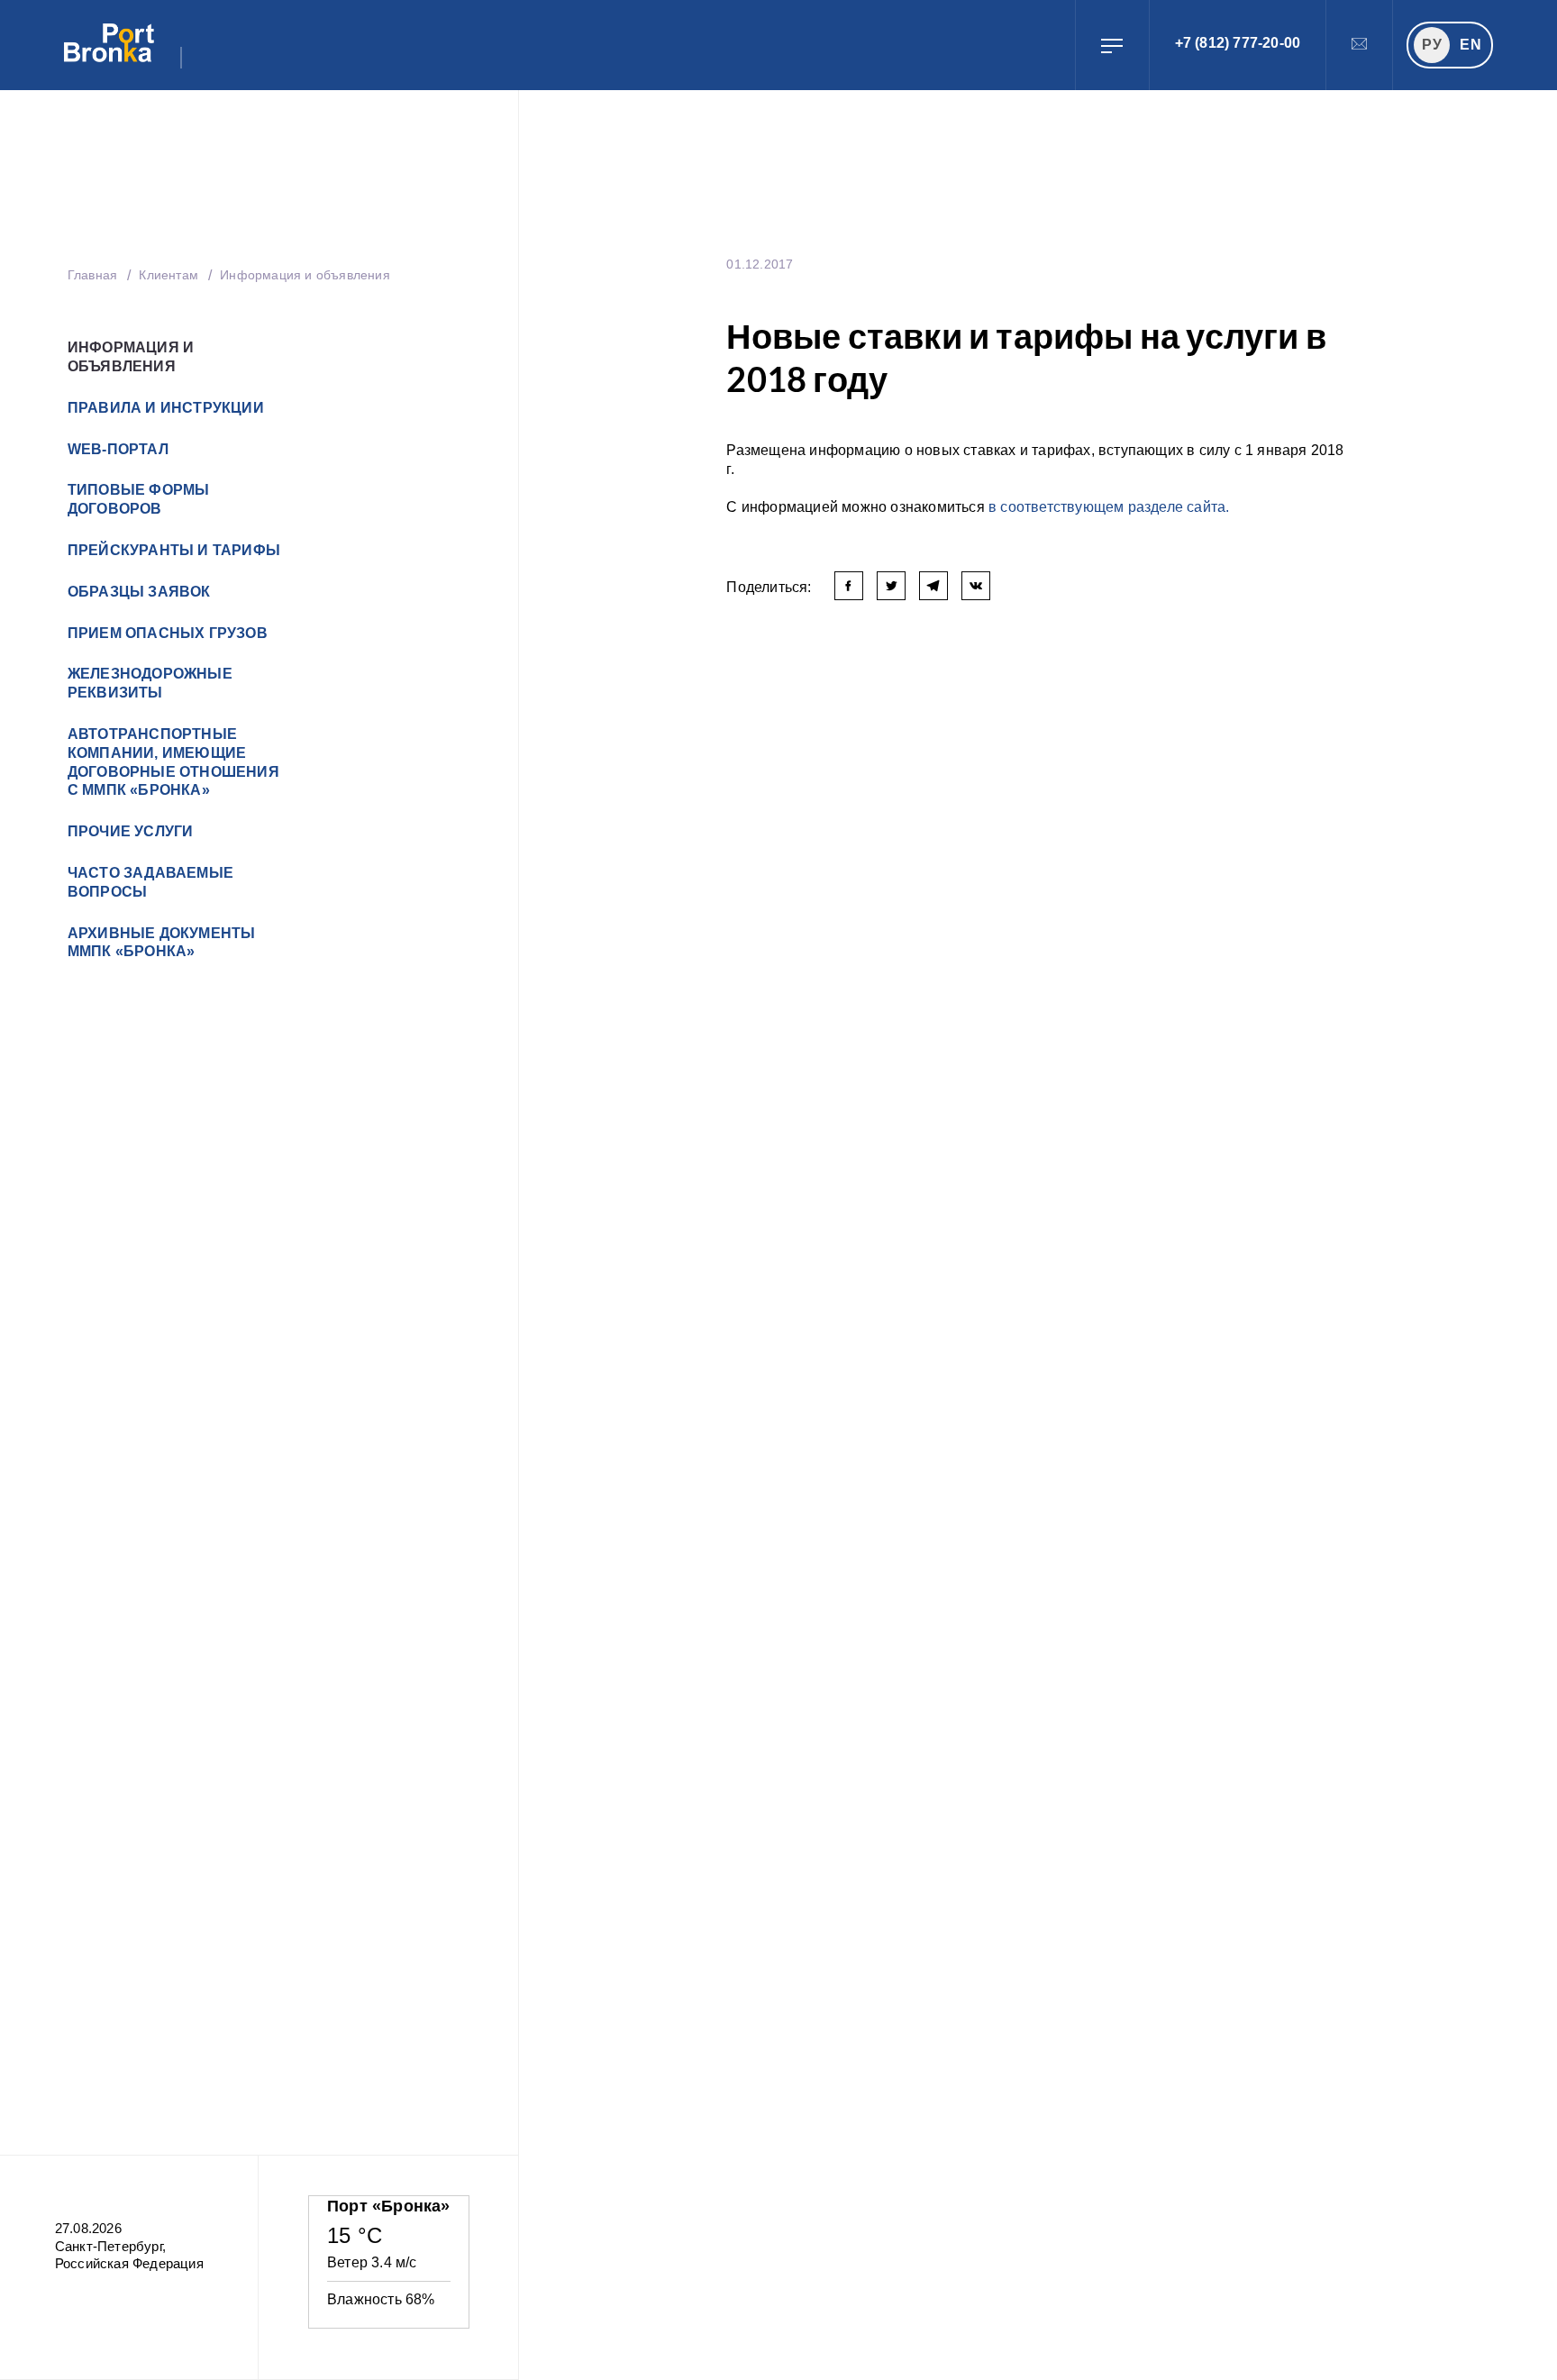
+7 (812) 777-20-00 (1238, 43)
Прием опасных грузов (168, 633)
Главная (92, 275)
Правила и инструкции (166, 408)
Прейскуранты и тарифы (174, 550)
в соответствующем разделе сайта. (1109, 507)
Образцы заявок (139, 592)
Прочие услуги (131, 831)
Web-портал (118, 449)
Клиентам (170, 275)
